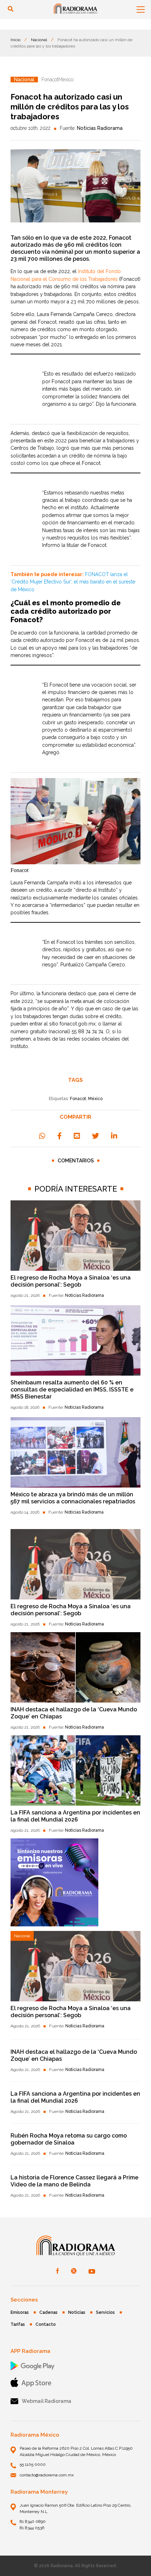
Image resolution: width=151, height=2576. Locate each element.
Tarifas (18, 2324)
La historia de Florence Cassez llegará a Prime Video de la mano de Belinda (74, 2181)
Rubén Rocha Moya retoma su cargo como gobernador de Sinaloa (69, 2139)
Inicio (15, 40)
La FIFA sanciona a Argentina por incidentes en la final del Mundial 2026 (75, 1816)
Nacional (39, 40)
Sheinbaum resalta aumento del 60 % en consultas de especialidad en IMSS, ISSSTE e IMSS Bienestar (72, 1390)
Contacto (46, 2324)
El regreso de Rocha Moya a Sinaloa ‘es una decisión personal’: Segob (71, 1281)
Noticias (77, 2312)
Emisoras (20, 2312)
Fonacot (78, 1099)
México (95, 1099)
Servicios (105, 2312)
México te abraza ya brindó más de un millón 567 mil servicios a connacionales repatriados (73, 1498)
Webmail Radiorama (47, 2401)
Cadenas (48, 2312)
